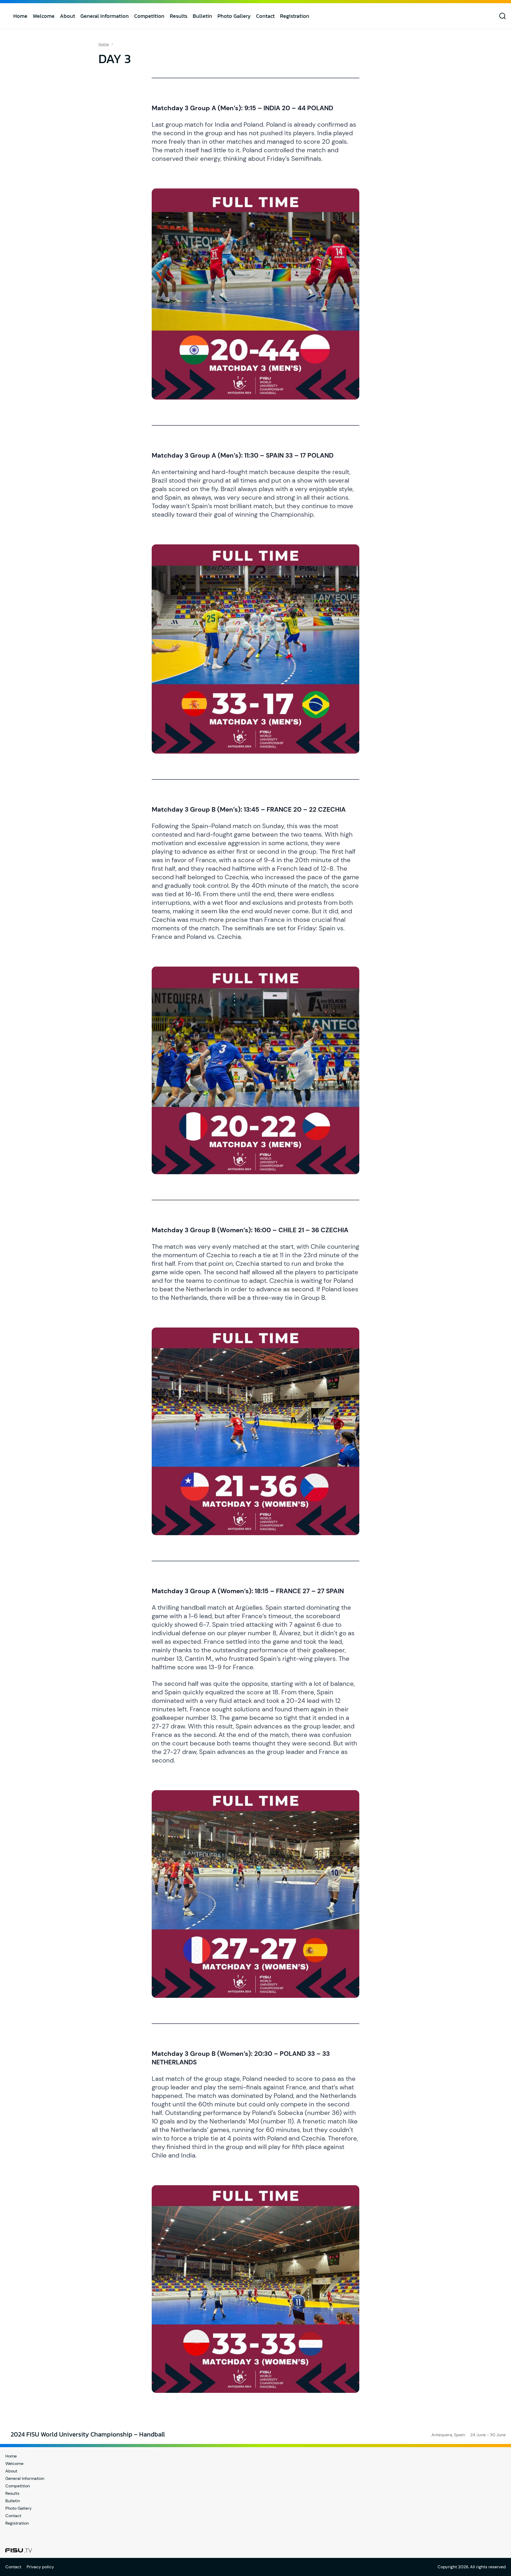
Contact (265, 16)
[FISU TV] (19, 2550)
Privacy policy (40, 2567)
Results (179, 16)
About (67, 16)
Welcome (44, 16)
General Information (105, 16)
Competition (149, 16)
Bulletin (202, 16)
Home (20, 16)
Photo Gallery (234, 16)
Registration (295, 16)
